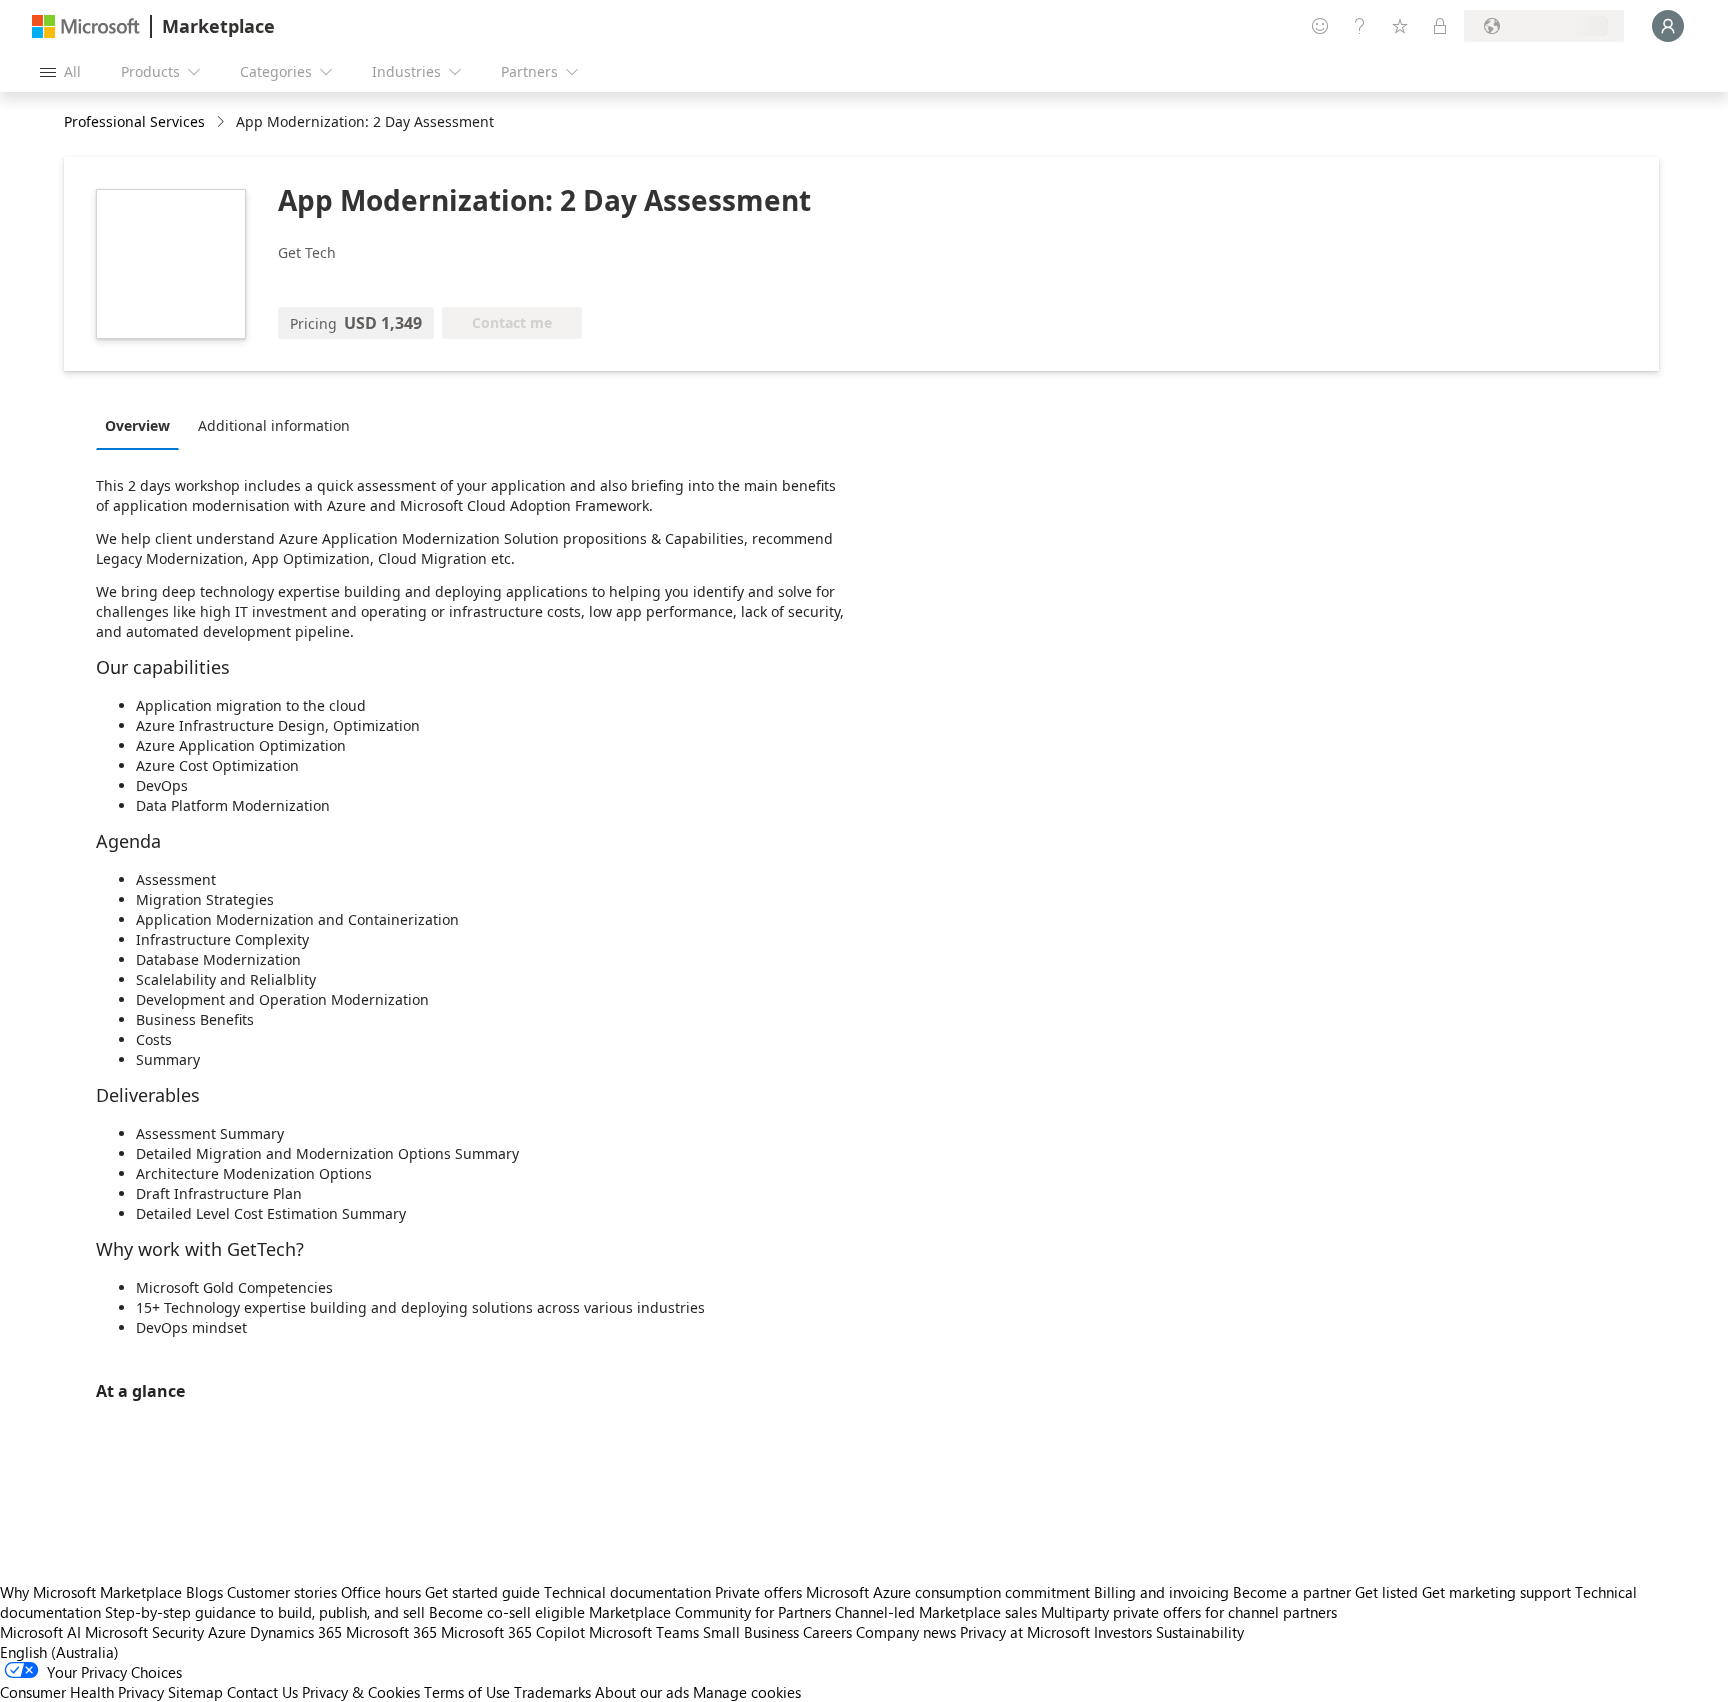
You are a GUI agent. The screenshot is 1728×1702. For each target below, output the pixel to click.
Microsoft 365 (391, 1632)
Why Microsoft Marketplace (91, 1592)
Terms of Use (467, 1692)
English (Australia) (59, 1652)
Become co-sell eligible (507, 1612)
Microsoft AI (40, 1632)
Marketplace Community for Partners (710, 1612)
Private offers (758, 1592)
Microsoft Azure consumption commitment (950, 1592)
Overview (137, 425)
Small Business (751, 1632)
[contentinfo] (222, 122)
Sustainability (1200, 1632)
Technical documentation (627, 1592)
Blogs (204, 1592)
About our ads (642, 1692)
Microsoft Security (144, 1632)
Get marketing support (1496, 1592)
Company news (906, 1632)
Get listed (1386, 1592)
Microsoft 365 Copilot (513, 1632)
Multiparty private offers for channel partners (1189, 1612)
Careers (827, 1632)
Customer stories (282, 1592)
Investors (1123, 1632)
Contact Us (262, 1692)
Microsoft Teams (644, 1632)
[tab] (142, 425)
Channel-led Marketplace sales (936, 1612)
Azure (227, 1632)
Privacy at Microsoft (1025, 1632)
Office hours (381, 1592)
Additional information (274, 425)
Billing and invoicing (1161, 1592)
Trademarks (552, 1692)
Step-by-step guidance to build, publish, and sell (265, 1612)
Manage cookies (747, 1692)
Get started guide (482, 1592)
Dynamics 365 (296, 1632)
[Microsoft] (86, 26)
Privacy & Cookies (361, 1692)
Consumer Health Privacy (82, 1692)
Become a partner (1292, 1592)
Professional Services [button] (134, 121)
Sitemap (195, 1692)
